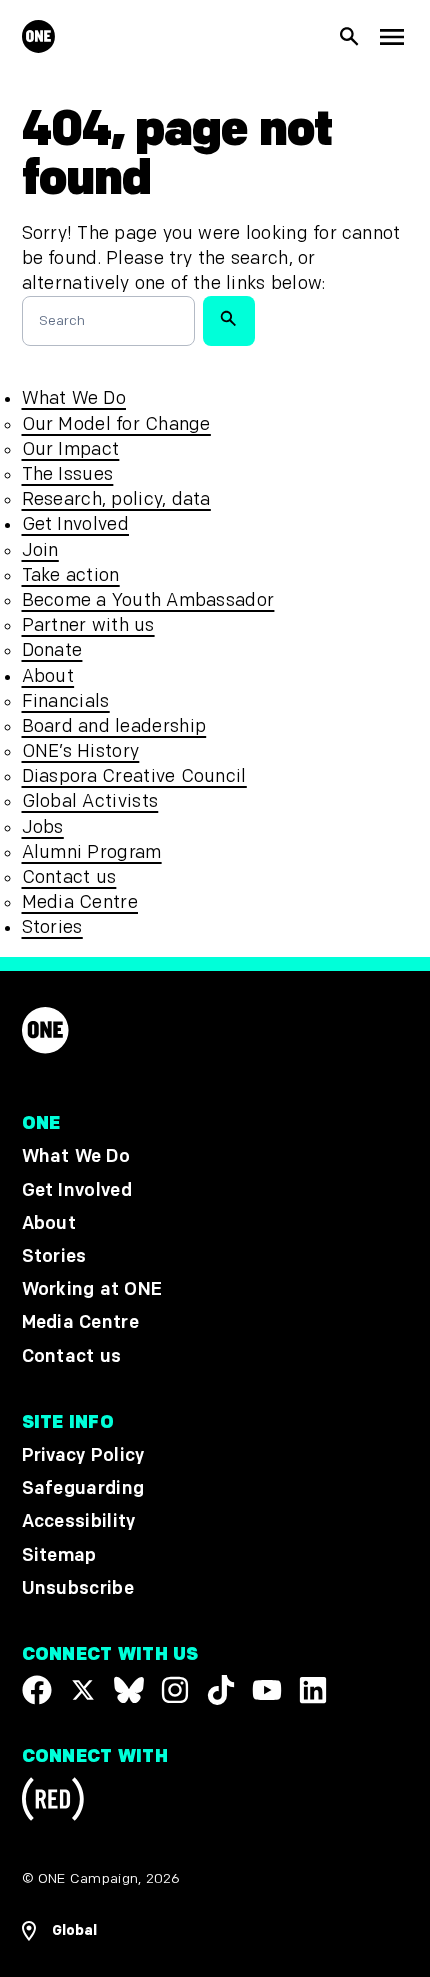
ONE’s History (81, 751)
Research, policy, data (116, 499)
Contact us (69, 877)
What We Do (74, 398)
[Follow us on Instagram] (175, 1690)
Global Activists (90, 801)
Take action (71, 575)
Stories (52, 927)
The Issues (68, 474)
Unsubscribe (78, 1588)
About (48, 676)
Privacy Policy (83, 1455)
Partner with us (88, 625)
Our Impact (71, 449)
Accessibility (79, 1522)
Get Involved (75, 524)
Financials (66, 701)
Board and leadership (114, 726)
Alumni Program (92, 852)
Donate (52, 650)
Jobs (43, 827)
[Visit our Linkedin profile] (313, 1690)
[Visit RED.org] (53, 1803)
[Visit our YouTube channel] (267, 1690)
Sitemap (59, 1555)
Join (40, 550)
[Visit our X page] (83, 1690)
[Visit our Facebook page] (37, 1690)
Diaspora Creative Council (134, 776)
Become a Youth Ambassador (148, 600)
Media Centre (80, 902)
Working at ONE (92, 1289)
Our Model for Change (116, 424)
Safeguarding (83, 1488)
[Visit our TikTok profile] (221, 1690)
